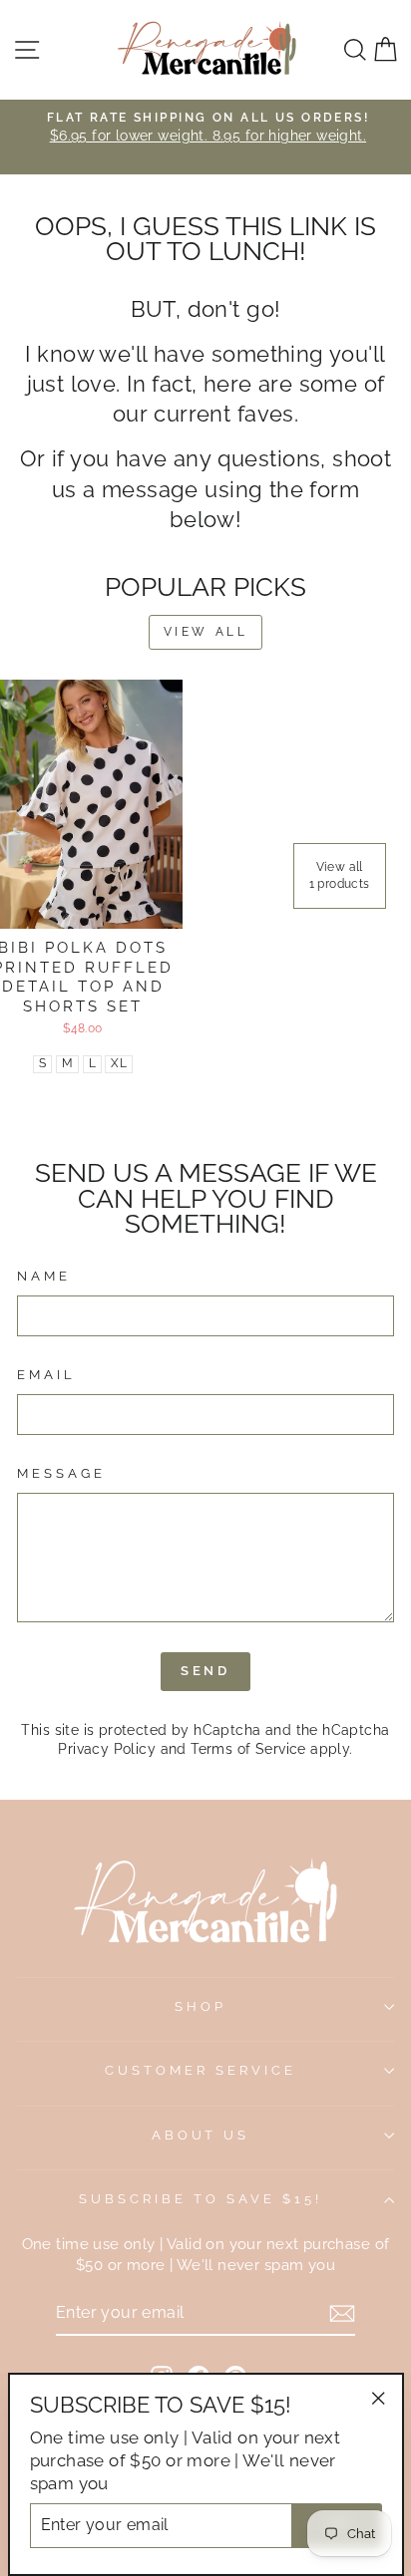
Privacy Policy (107, 1749)
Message (61, 1473)
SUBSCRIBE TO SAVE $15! (200, 2199)
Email (46, 1375)
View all (206, 632)
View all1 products (340, 875)
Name (44, 1276)
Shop (201, 2006)
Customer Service (201, 2070)
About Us (201, 2135)
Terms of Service (248, 1749)
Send (206, 1671)
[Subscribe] (342, 2313)
